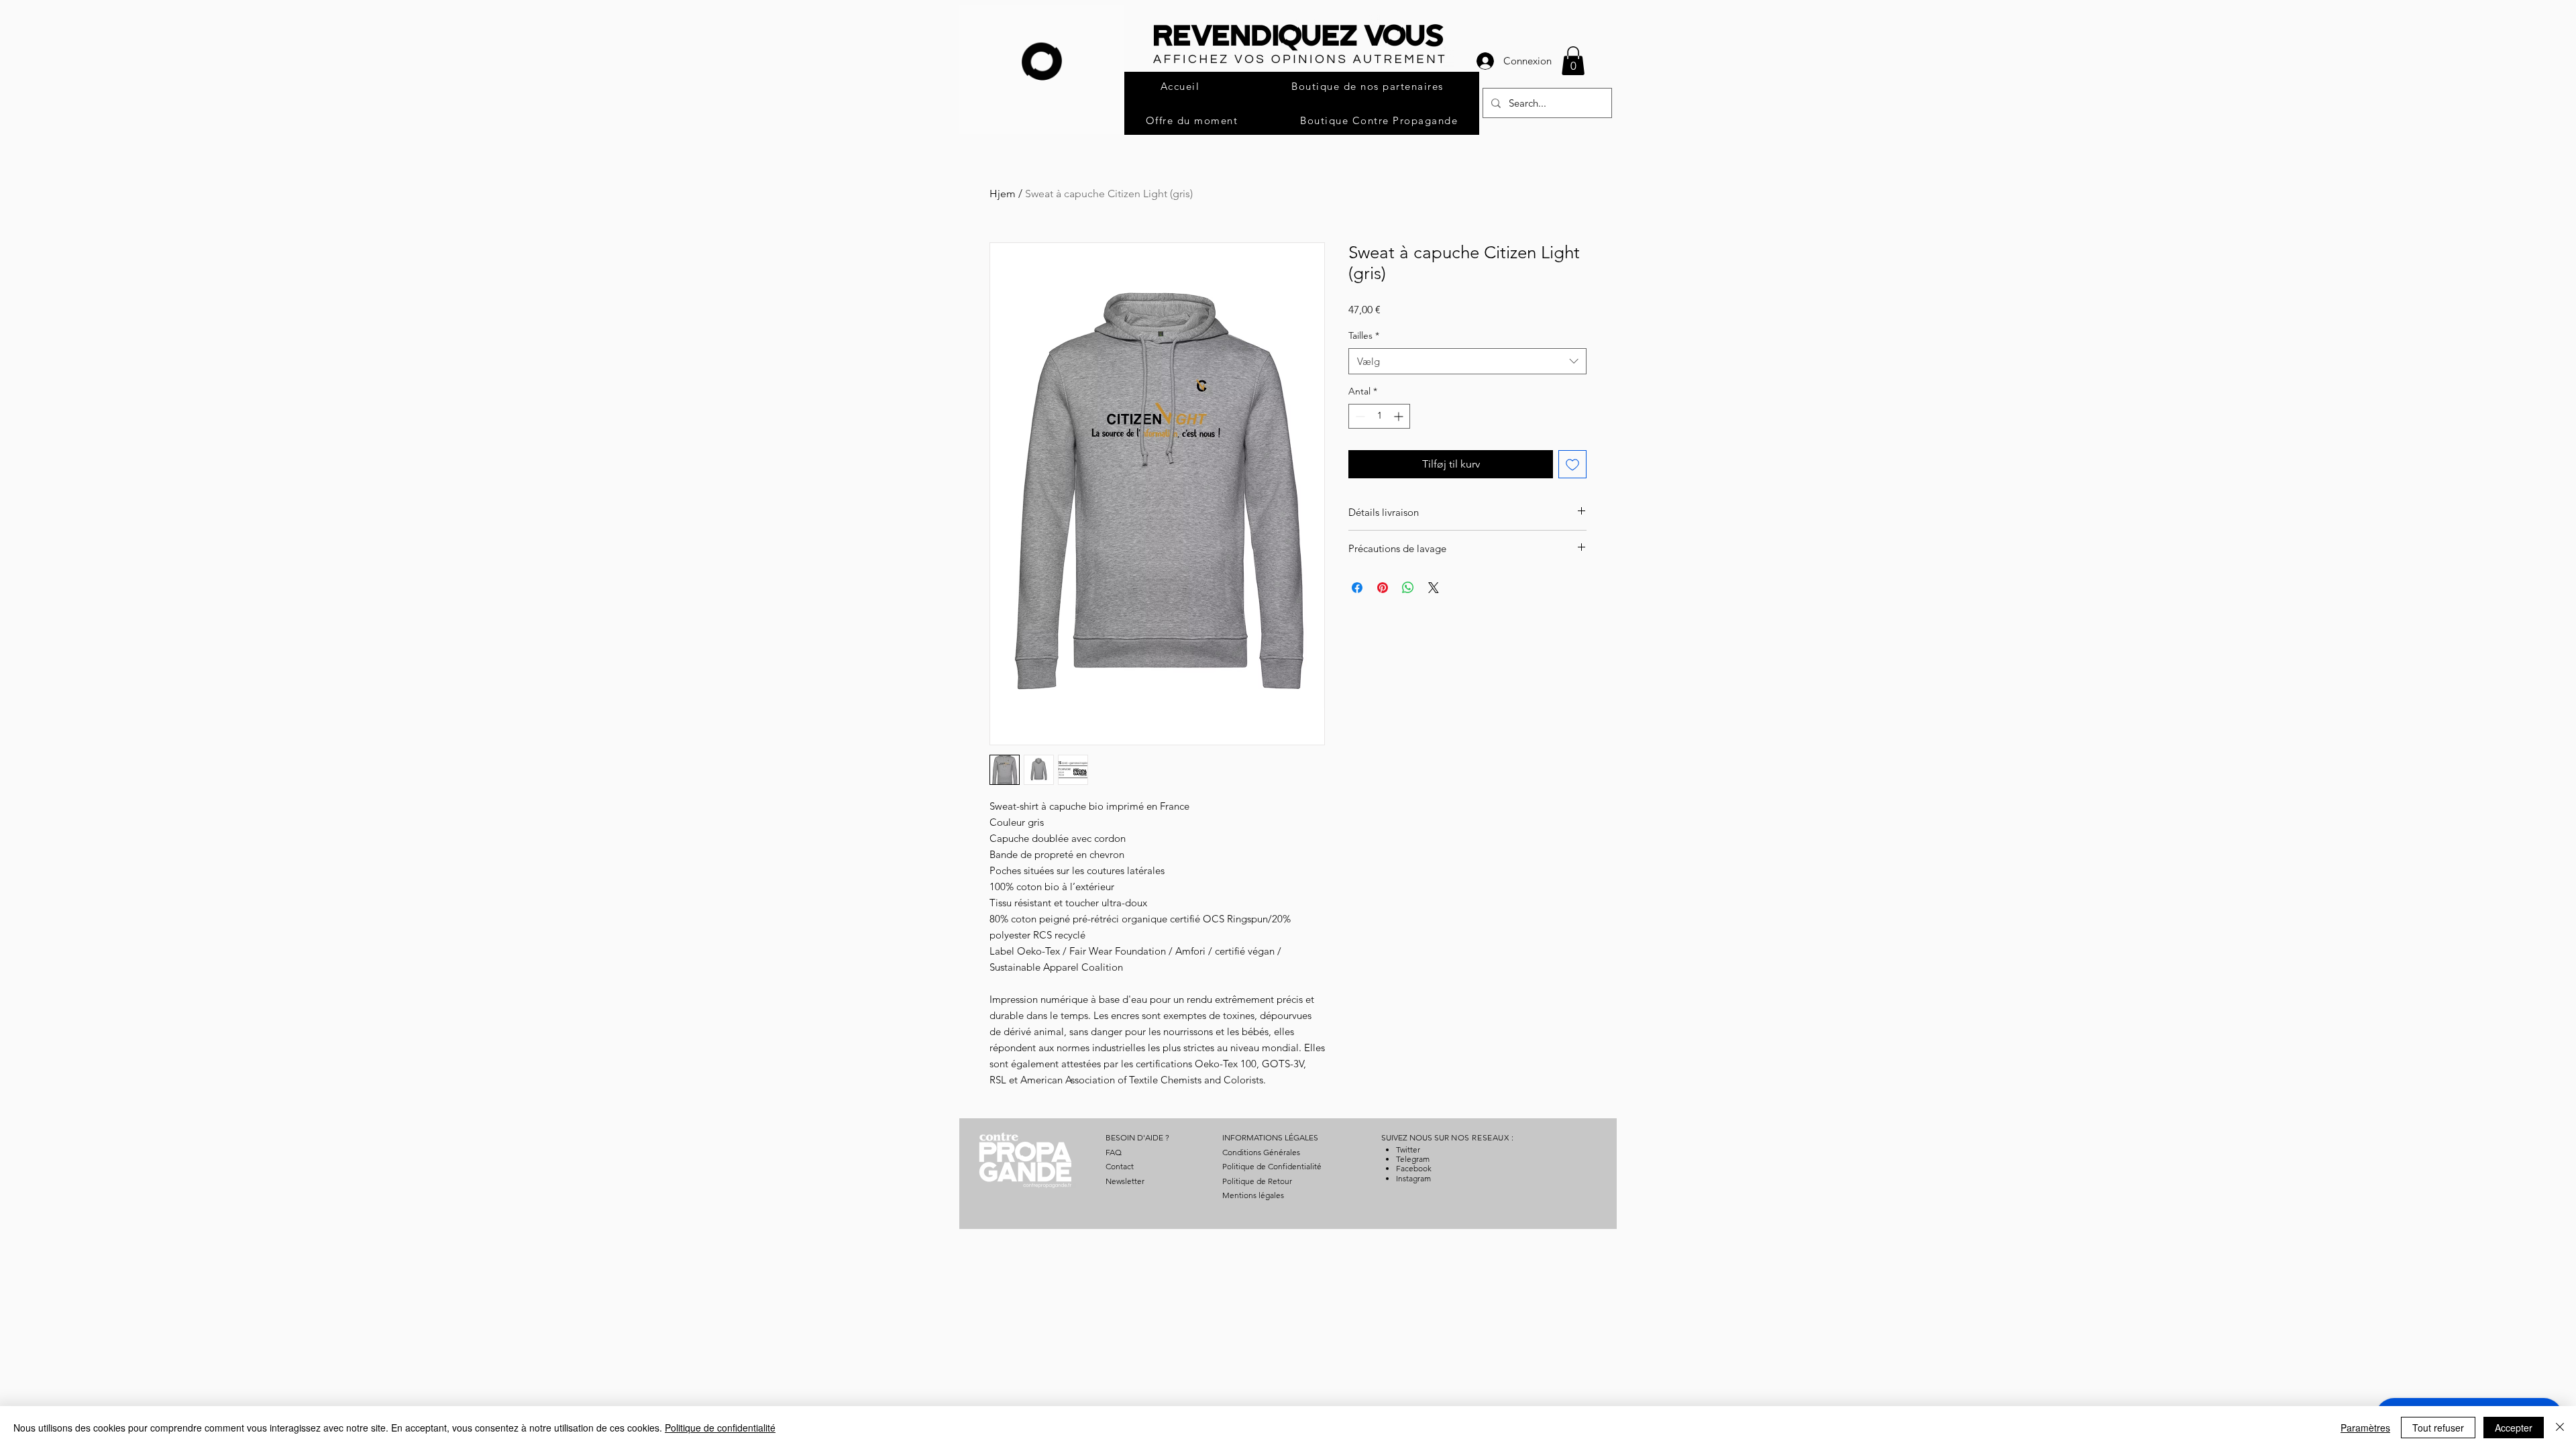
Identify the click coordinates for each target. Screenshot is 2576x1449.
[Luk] (2560, 1428)
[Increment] (1400, 416)
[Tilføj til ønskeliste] (1572, 464)
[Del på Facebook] (1357, 588)
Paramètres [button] (2365, 1428)
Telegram (1413, 1159)
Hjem (1003, 194)
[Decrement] (1359, 416)
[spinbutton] (1379, 416)
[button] (1573, 61)
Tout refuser (2438, 1428)
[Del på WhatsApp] (1408, 588)
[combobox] (1467, 361)
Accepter (2514, 1428)
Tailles (1364, 335)
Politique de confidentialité (720, 1428)
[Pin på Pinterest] (1383, 588)
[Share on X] (1434, 588)
